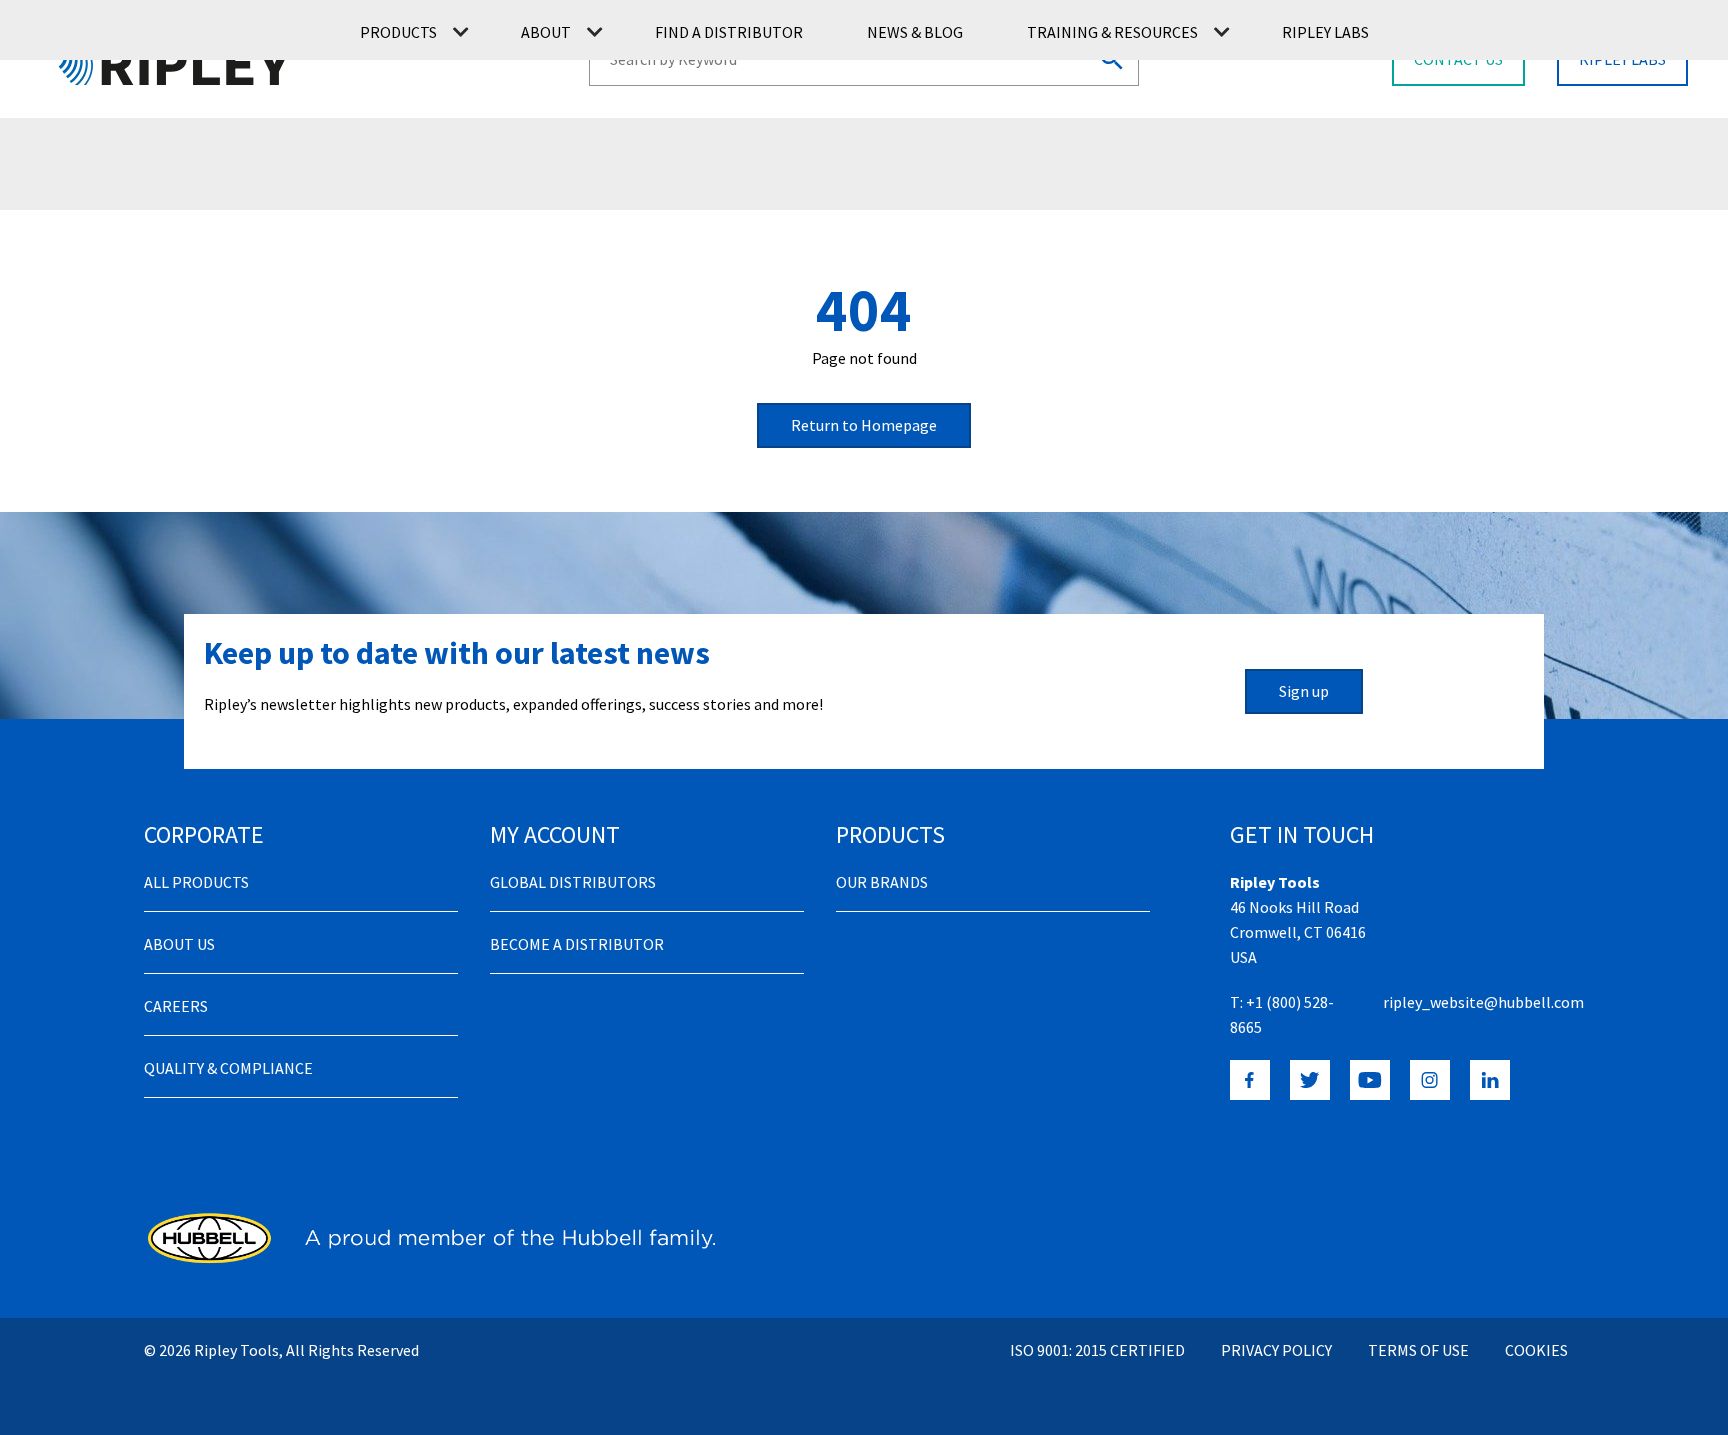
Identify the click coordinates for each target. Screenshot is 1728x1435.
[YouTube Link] (1370, 1080)
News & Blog (915, 32)
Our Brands (882, 882)
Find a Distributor (729, 32)
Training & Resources (1112, 32)
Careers (176, 1006)
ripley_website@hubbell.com (1483, 1002)
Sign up (1304, 691)
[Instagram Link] (1430, 1080)
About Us (179, 944)
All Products (196, 882)
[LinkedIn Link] (1490, 1080)
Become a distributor (577, 944)
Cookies (1536, 1350)
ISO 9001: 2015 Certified (1097, 1350)
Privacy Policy (1276, 1350)
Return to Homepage (864, 425)
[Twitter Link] (1310, 1080)
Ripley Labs (1325, 32)
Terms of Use (1418, 1350)
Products (398, 32)
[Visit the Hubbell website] (429, 1238)
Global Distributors (573, 882)
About (546, 32)
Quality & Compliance (228, 1068)
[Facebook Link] (1250, 1080)
